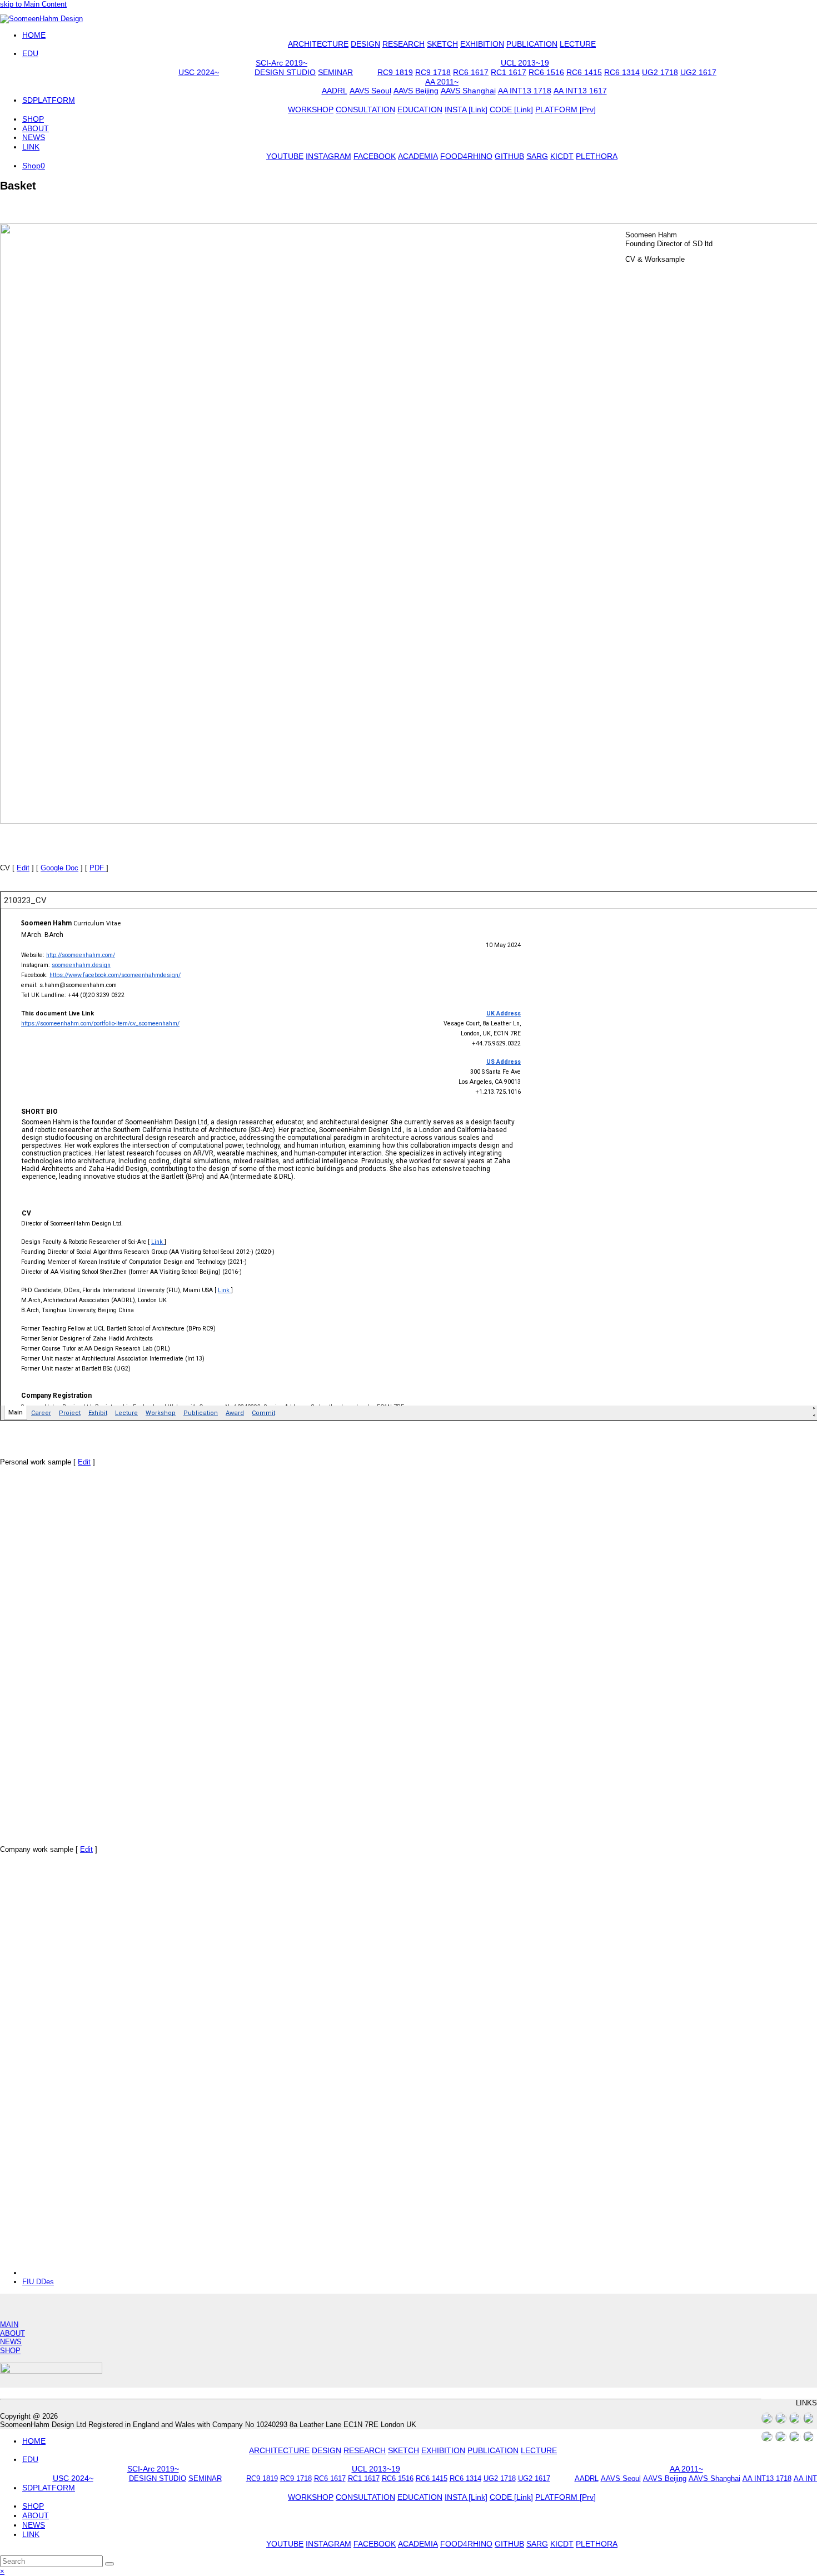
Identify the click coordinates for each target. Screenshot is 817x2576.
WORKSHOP (311, 2497)
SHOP (10, 2351)
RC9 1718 (296, 2478)
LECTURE (539, 2450)
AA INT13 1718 (767, 2478)
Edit (23, 868)
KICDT (562, 2544)
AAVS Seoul (621, 2478)
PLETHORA (597, 2544)
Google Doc (59, 868)
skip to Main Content (33, 4)
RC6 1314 (465, 2478)
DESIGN (327, 2450)
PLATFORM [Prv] (566, 2497)
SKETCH (403, 2450)
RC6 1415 (432, 2478)
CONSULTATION (365, 2497)
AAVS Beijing (665, 2478)
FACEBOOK (375, 2544)
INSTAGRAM (328, 2544)
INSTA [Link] (466, 2497)
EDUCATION (420, 2497)
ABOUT (13, 2333)
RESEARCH (365, 2450)
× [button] (2, 2571)
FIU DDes (38, 2282)
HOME (34, 2441)
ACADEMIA (418, 2544)
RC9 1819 (262, 2478)
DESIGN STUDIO (158, 2478)
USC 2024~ (73, 2478)
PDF (98, 868)
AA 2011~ (686, 2469)
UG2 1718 (500, 2478)
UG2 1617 (534, 2478)
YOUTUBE (285, 2544)
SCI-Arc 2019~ (153, 2469)
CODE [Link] (511, 2497)
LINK (31, 2534)
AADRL (587, 2478)
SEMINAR (205, 2478)
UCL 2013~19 (376, 2469)
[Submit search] (109, 2564)
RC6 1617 (330, 2478)
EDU (30, 2459)
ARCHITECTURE (279, 2450)
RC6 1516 (398, 2478)
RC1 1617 (364, 2478)
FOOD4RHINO (466, 2544)
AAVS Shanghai (714, 2478)
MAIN (9, 2325)
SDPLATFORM (49, 2488)
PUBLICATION (493, 2450)
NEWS (11, 2342)
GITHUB (509, 2544)
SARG (537, 2544)
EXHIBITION (443, 2450)
